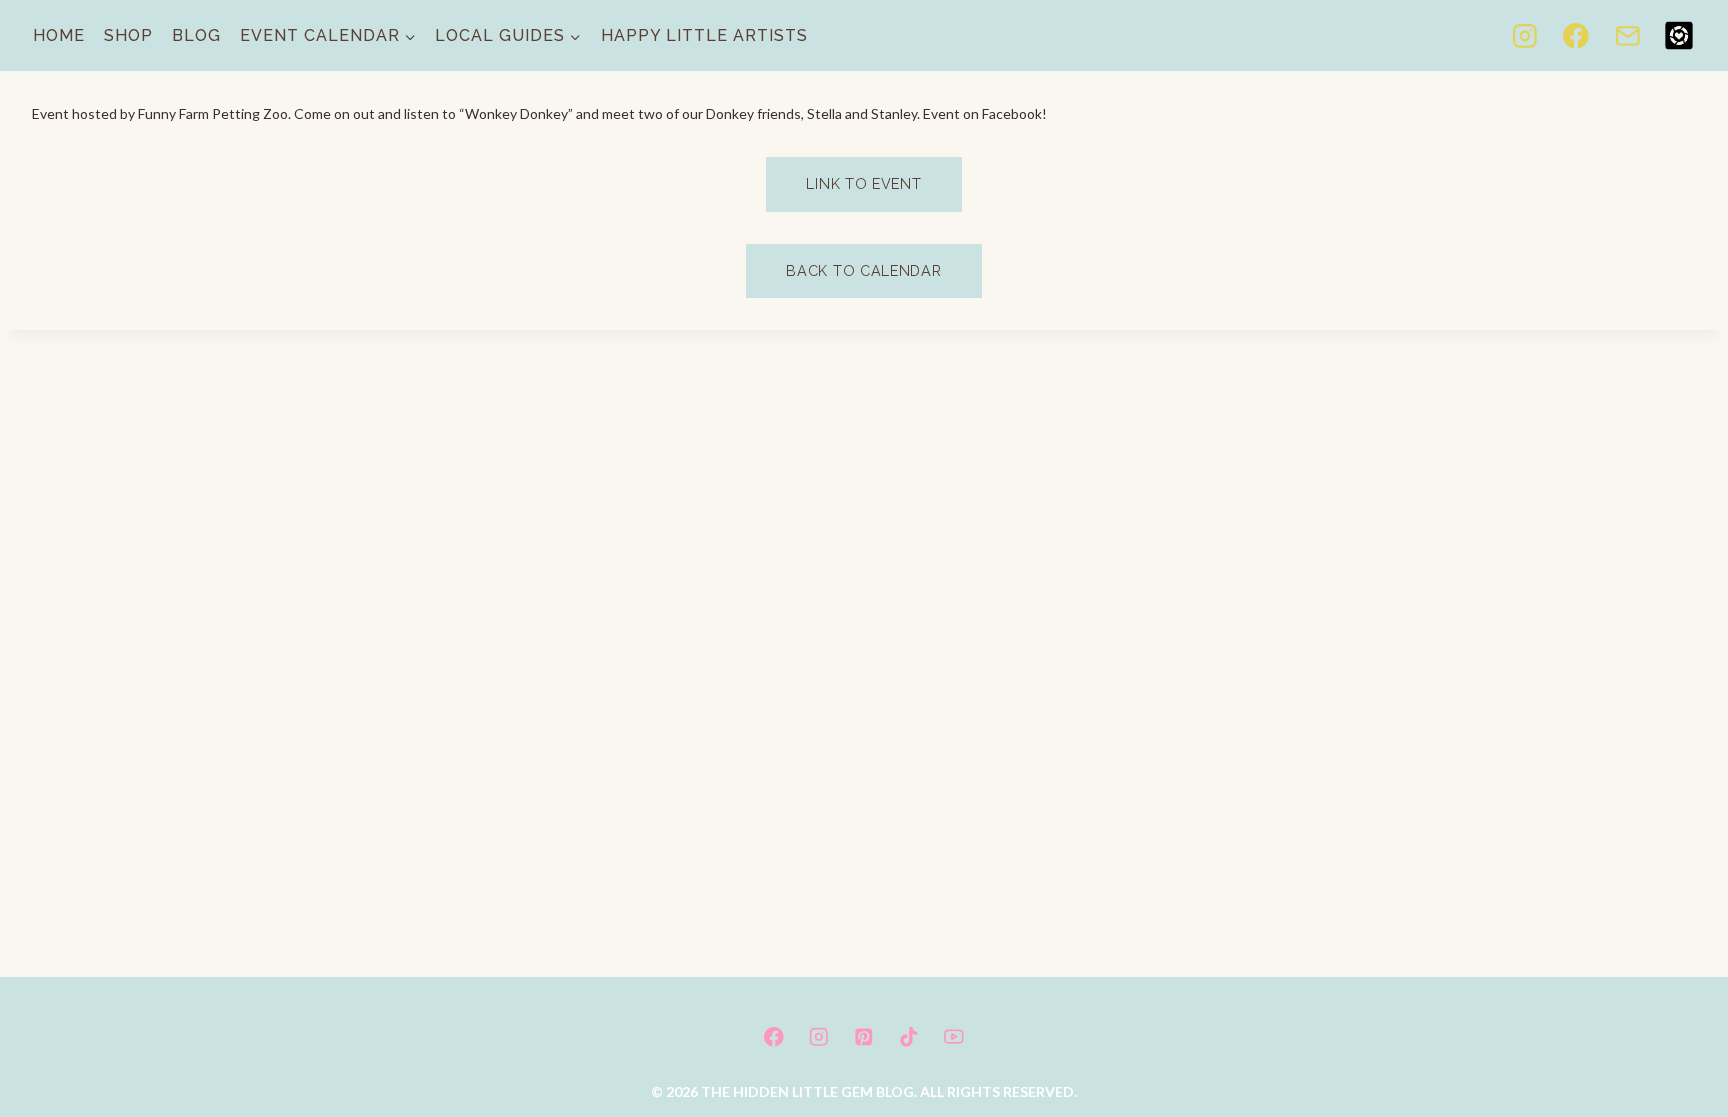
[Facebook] (1576, 36)
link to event (863, 183)
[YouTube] (954, 1036)
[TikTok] (908, 1036)
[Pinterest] (863, 1036)
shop (128, 35)
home (59, 35)
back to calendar (863, 270)
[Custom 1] (1679, 36)
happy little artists (704, 35)
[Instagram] (1525, 36)
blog (196, 35)
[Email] (1628, 36)
